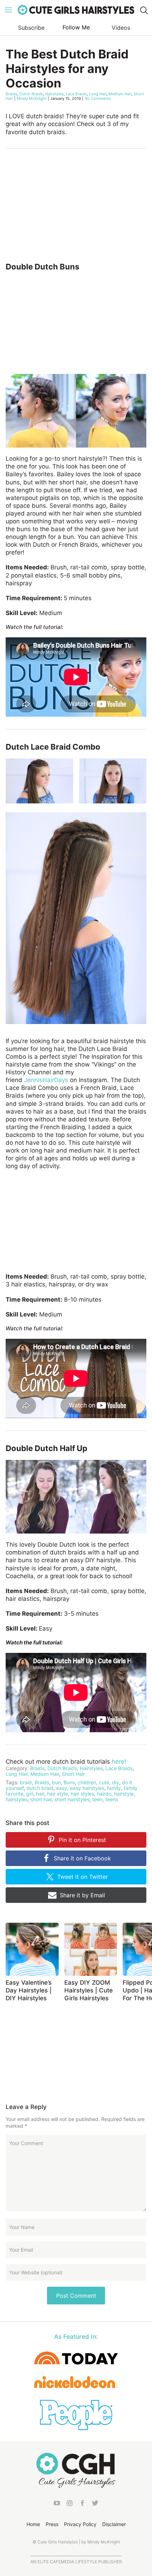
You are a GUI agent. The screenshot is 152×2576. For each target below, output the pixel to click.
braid (26, 1782)
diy (116, 1782)
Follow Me (76, 27)
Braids (11, 94)
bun (56, 1782)
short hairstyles (72, 1799)
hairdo (104, 1794)
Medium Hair (120, 94)
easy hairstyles (87, 1788)
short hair (41, 1799)
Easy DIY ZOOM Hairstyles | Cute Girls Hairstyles (89, 1990)
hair (40, 1794)
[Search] (144, 10)
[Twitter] (95, 2504)
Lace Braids (76, 94)
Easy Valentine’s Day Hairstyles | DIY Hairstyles (29, 1990)
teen (97, 1799)
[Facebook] (82, 2504)
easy (62, 1788)
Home (33, 2524)
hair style (57, 1794)
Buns (69, 1782)
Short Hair (73, 1774)
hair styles (82, 1794)
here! (119, 1762)
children (87, 1782)
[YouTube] (57, 2504)
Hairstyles (54, 94)
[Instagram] (70, 2504)
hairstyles (17, 1799)
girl (30, 1794)
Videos (121, 28)
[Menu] (8, 10)
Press (52, 2524)
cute (104, 1782)
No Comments (98, 98)
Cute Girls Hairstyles (76, 10)
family (114, 1788)
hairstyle (124, 1794)
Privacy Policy (80, 2524)
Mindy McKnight (32, 98)
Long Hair (98, 94)
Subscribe (31, 28)
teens (112, 1799)
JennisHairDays (46, 1080)
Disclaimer (114, 2524)
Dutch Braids (31, 94)
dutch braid (40, 1788)
